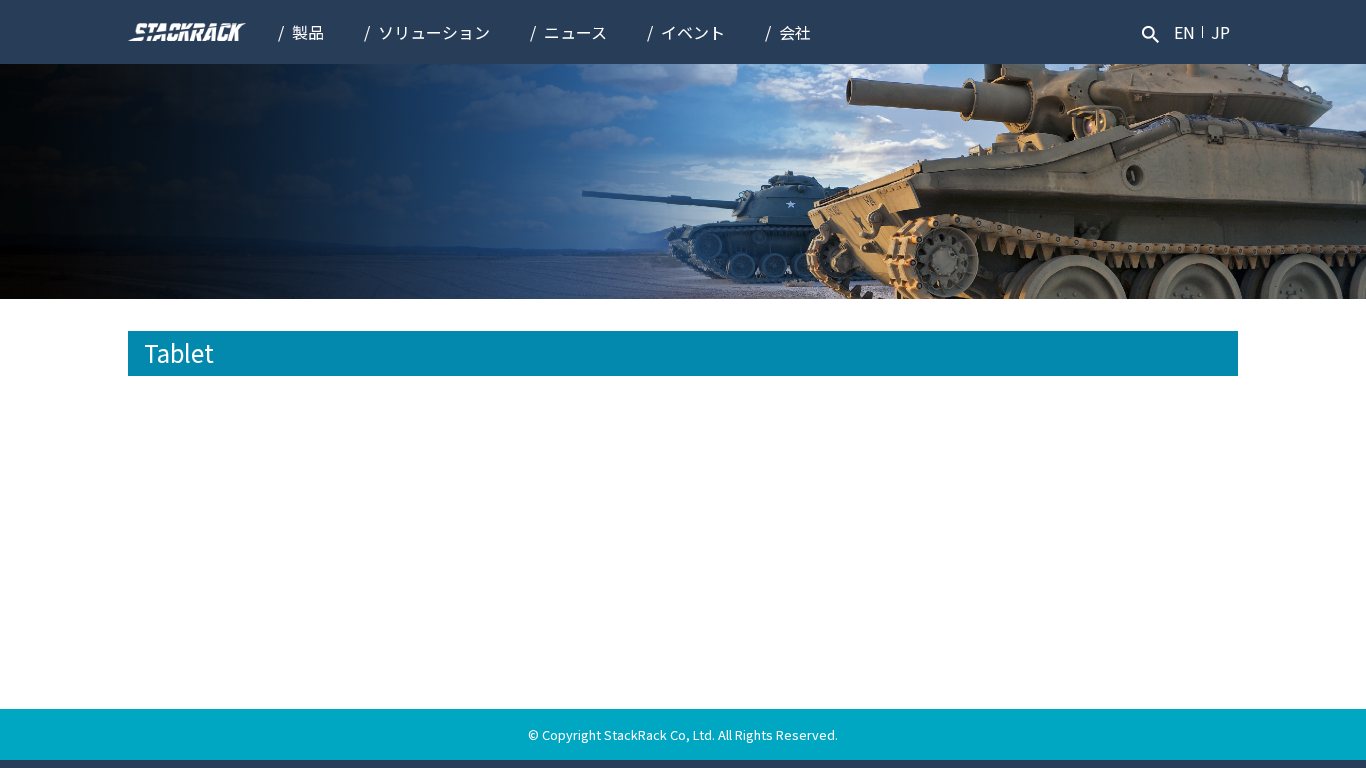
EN (1184, 32)
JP (1220, 32)
